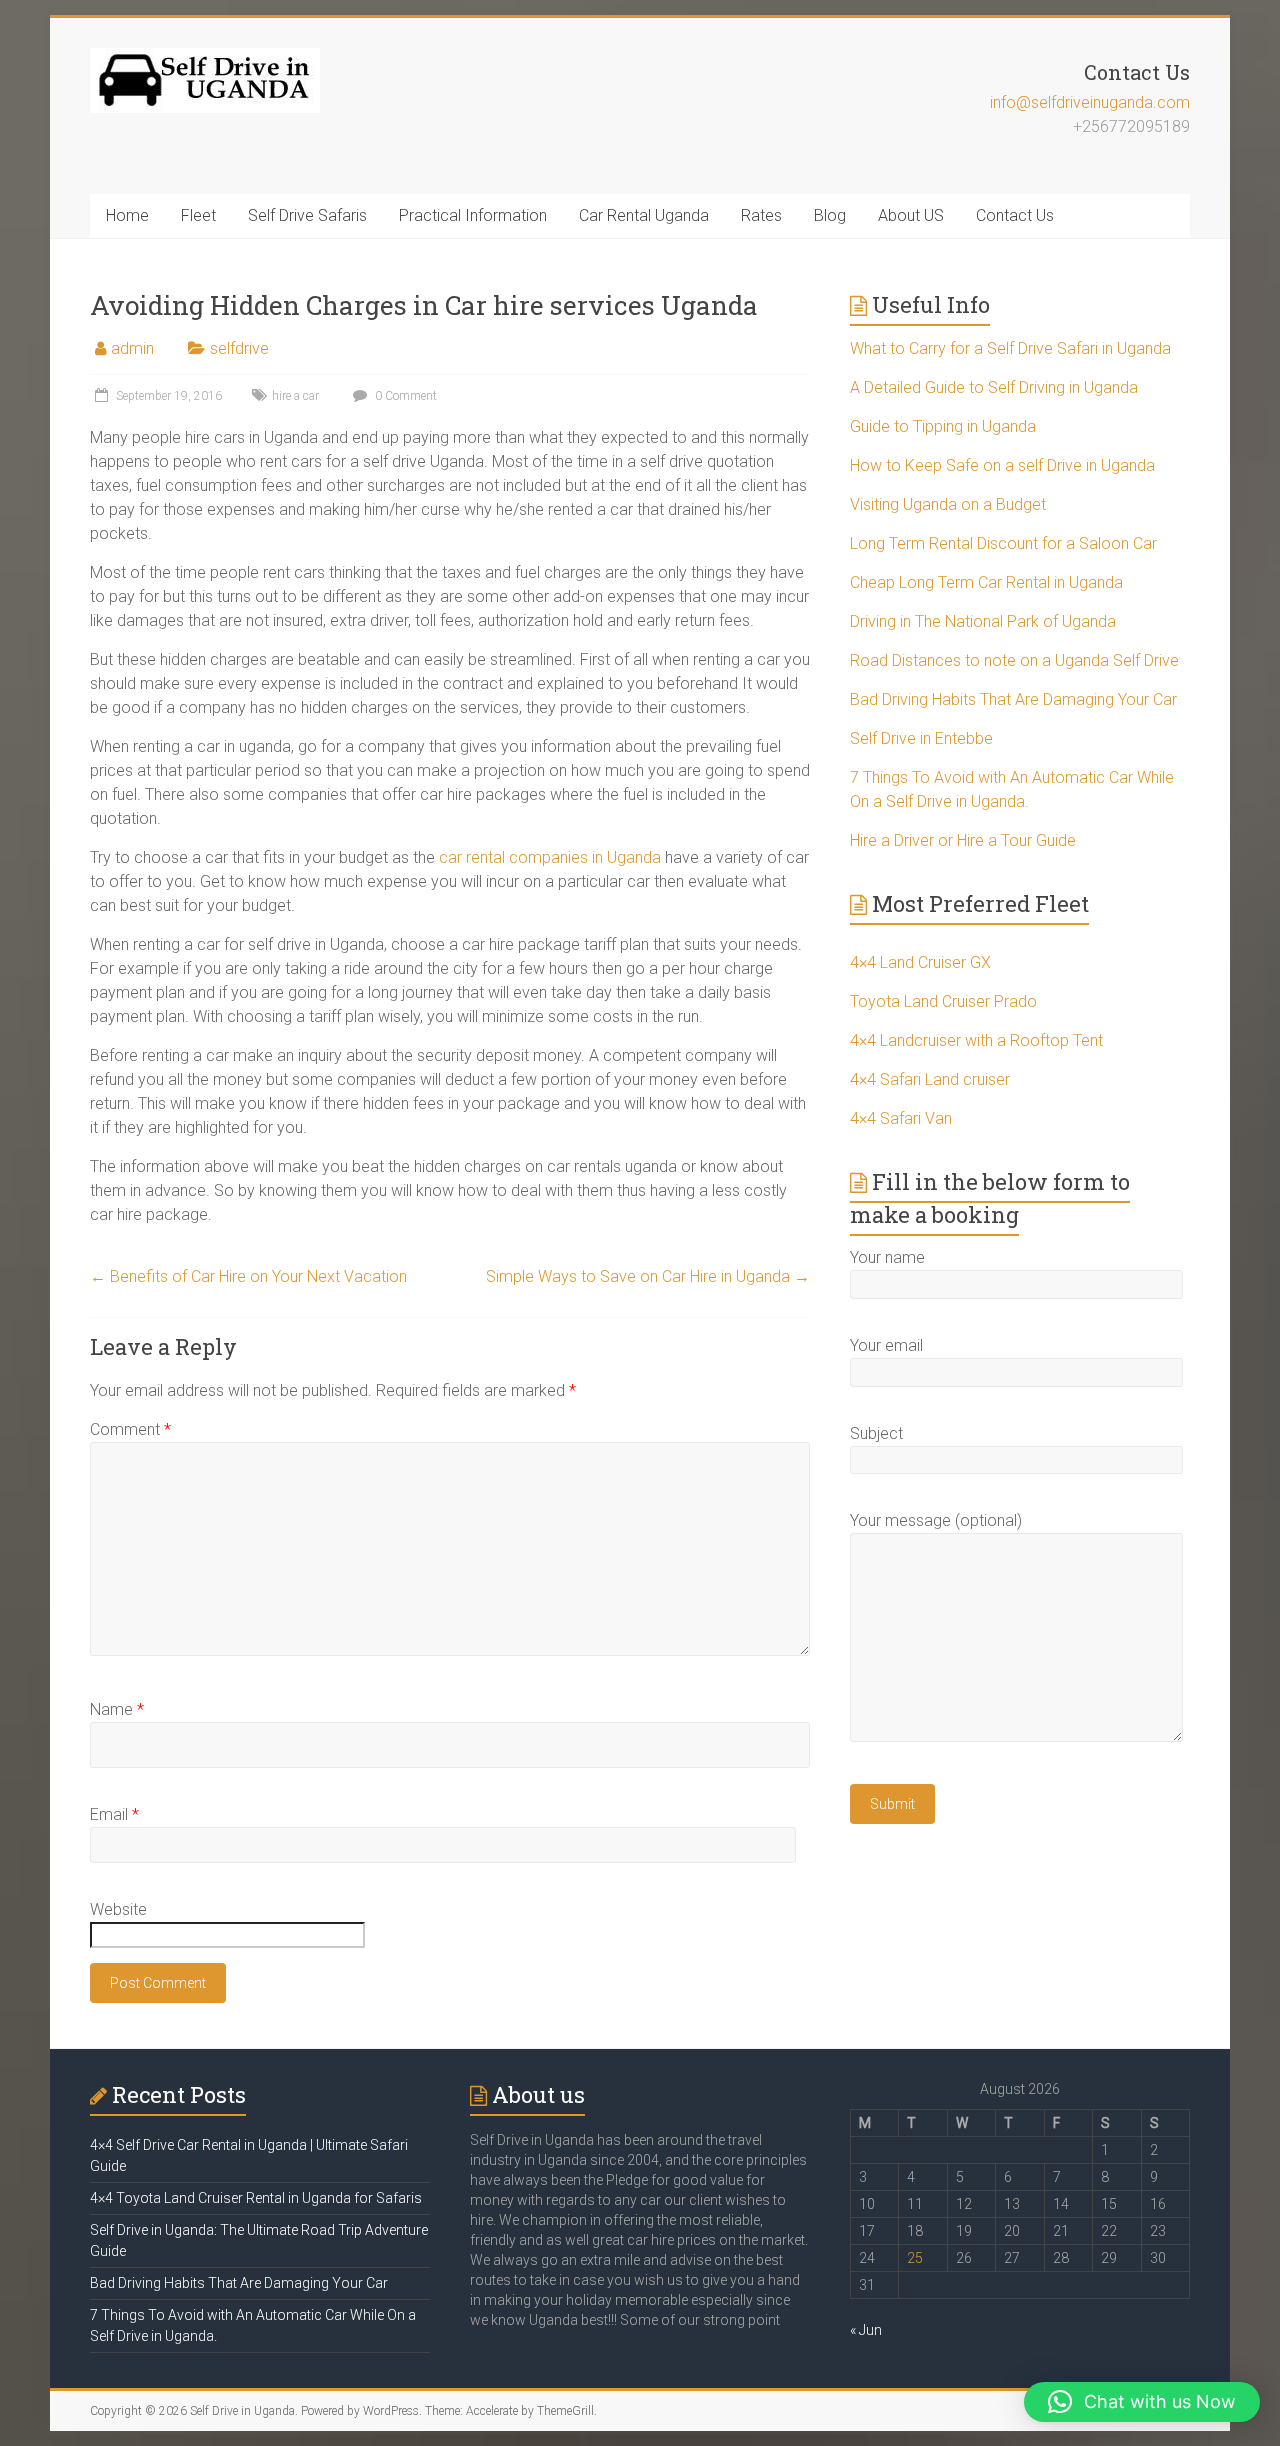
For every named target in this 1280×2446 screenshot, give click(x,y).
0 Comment (404, 396)
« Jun (866, 2330)
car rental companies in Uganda (548, 857)
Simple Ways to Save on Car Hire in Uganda (648, 1276)
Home (127, 215)
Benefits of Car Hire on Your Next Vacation (248, 1276)
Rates (761, 215)
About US (911, 215)
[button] (1142, 2402)
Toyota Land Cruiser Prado (943, 1001)
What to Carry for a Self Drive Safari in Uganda (1010, 348)
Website (118, 1909)
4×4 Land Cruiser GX (920, 962)
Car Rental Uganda (644, 215)
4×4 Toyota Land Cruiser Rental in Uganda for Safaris (256, 2198)
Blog (830, 215)
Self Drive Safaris (307, 215)
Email (114, 1814)
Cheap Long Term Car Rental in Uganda (986, 582)
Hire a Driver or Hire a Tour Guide (963, 840)
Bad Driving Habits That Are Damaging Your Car (1013, 699)
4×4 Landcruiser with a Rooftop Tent (976, 1040)
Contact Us (1015, 215)
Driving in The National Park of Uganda (983, 621)
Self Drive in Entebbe (921, 738)
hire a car (295, 396)
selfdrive (239, 348)
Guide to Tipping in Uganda (943, 426)
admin (132, 348)
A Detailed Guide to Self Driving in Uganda (994, 387)
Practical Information (473, 215)
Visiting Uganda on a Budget (948, 504)
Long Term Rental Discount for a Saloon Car (1003, 543)
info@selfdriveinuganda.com (1090, 102)
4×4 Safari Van (901, 1118)
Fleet (198, 215)
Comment (130, 1429)
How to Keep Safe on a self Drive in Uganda (1002, 465)
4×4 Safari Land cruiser (930, 1079)
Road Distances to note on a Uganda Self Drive (1014, 660)
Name (117, 1709)
